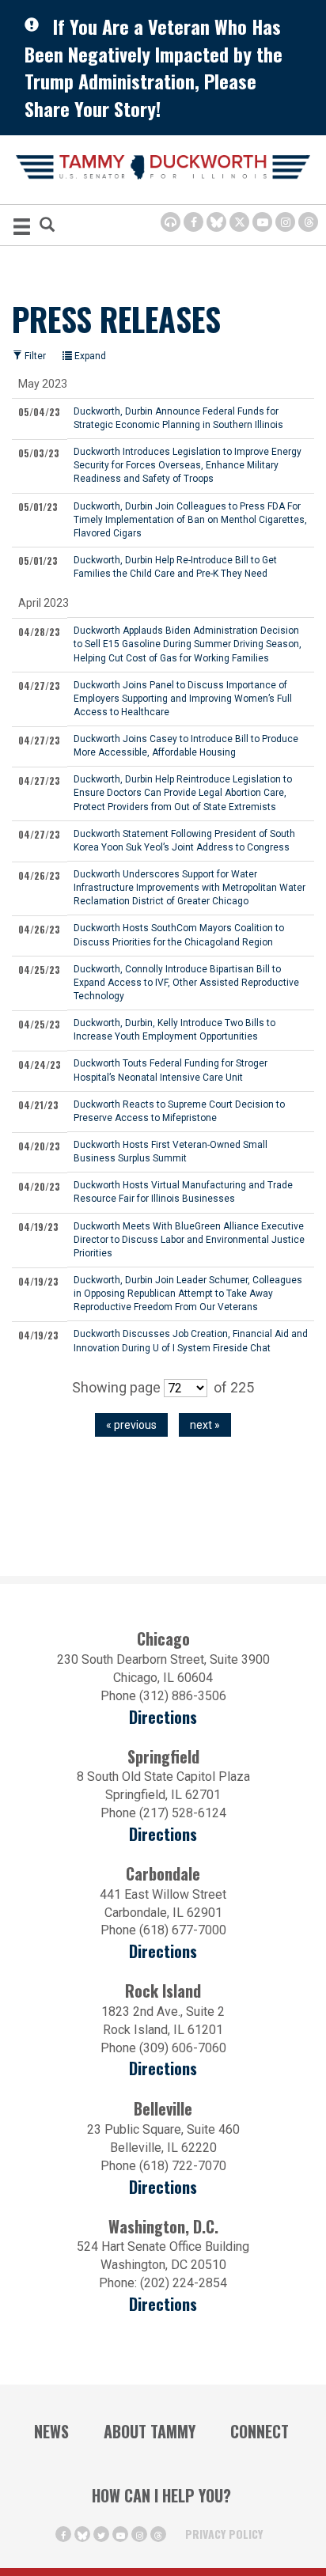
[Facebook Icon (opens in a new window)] (193, 222)
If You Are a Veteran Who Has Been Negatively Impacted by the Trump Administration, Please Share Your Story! (154, 67)
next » (205, 1425)
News (51, 2431)
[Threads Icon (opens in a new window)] (308, 222)
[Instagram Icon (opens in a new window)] (285, 222)
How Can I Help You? (161, 2495)
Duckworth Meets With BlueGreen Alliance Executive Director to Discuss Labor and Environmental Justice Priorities (189, 1240)
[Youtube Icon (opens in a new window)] (262, 222)
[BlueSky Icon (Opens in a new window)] (216, 222)
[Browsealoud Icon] (171, 222)
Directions (163, 1717)
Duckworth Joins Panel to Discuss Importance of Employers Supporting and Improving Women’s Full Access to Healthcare (183, 699)
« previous (131, 1425)
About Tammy (150, 2431)
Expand (89, 356)
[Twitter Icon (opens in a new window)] (239, 222)
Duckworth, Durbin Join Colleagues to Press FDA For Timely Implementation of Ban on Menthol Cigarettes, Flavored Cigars (190, 520)
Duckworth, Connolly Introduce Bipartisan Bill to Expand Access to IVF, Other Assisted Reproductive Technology (186, 983)
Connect (260, 2431)
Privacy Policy (224, 2534)
